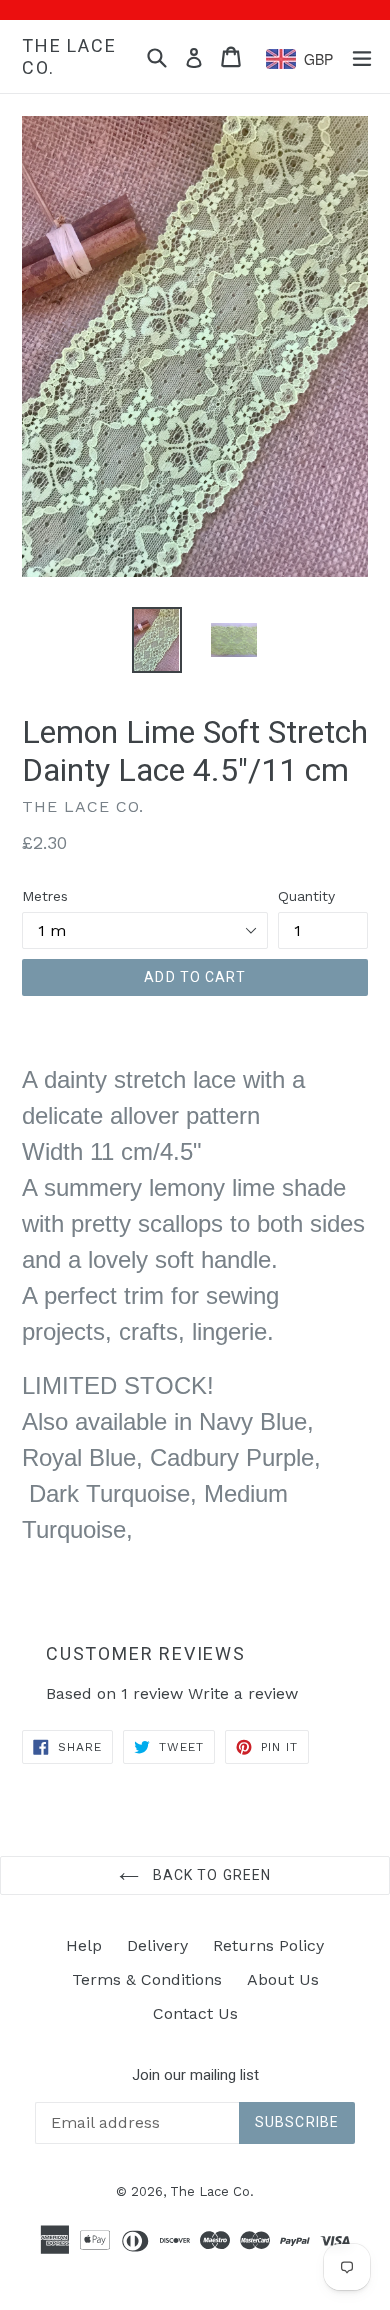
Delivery (157, 1945)
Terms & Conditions (147, 1979)
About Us (283, 1979)
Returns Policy (268, 1945)
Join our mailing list (195, 2075)
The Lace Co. (69, 56)
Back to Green (210, 1875)
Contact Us (195, 2013)
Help (84, 1945)
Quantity (306, 896)
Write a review (243, 1693)
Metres (45, 896)
